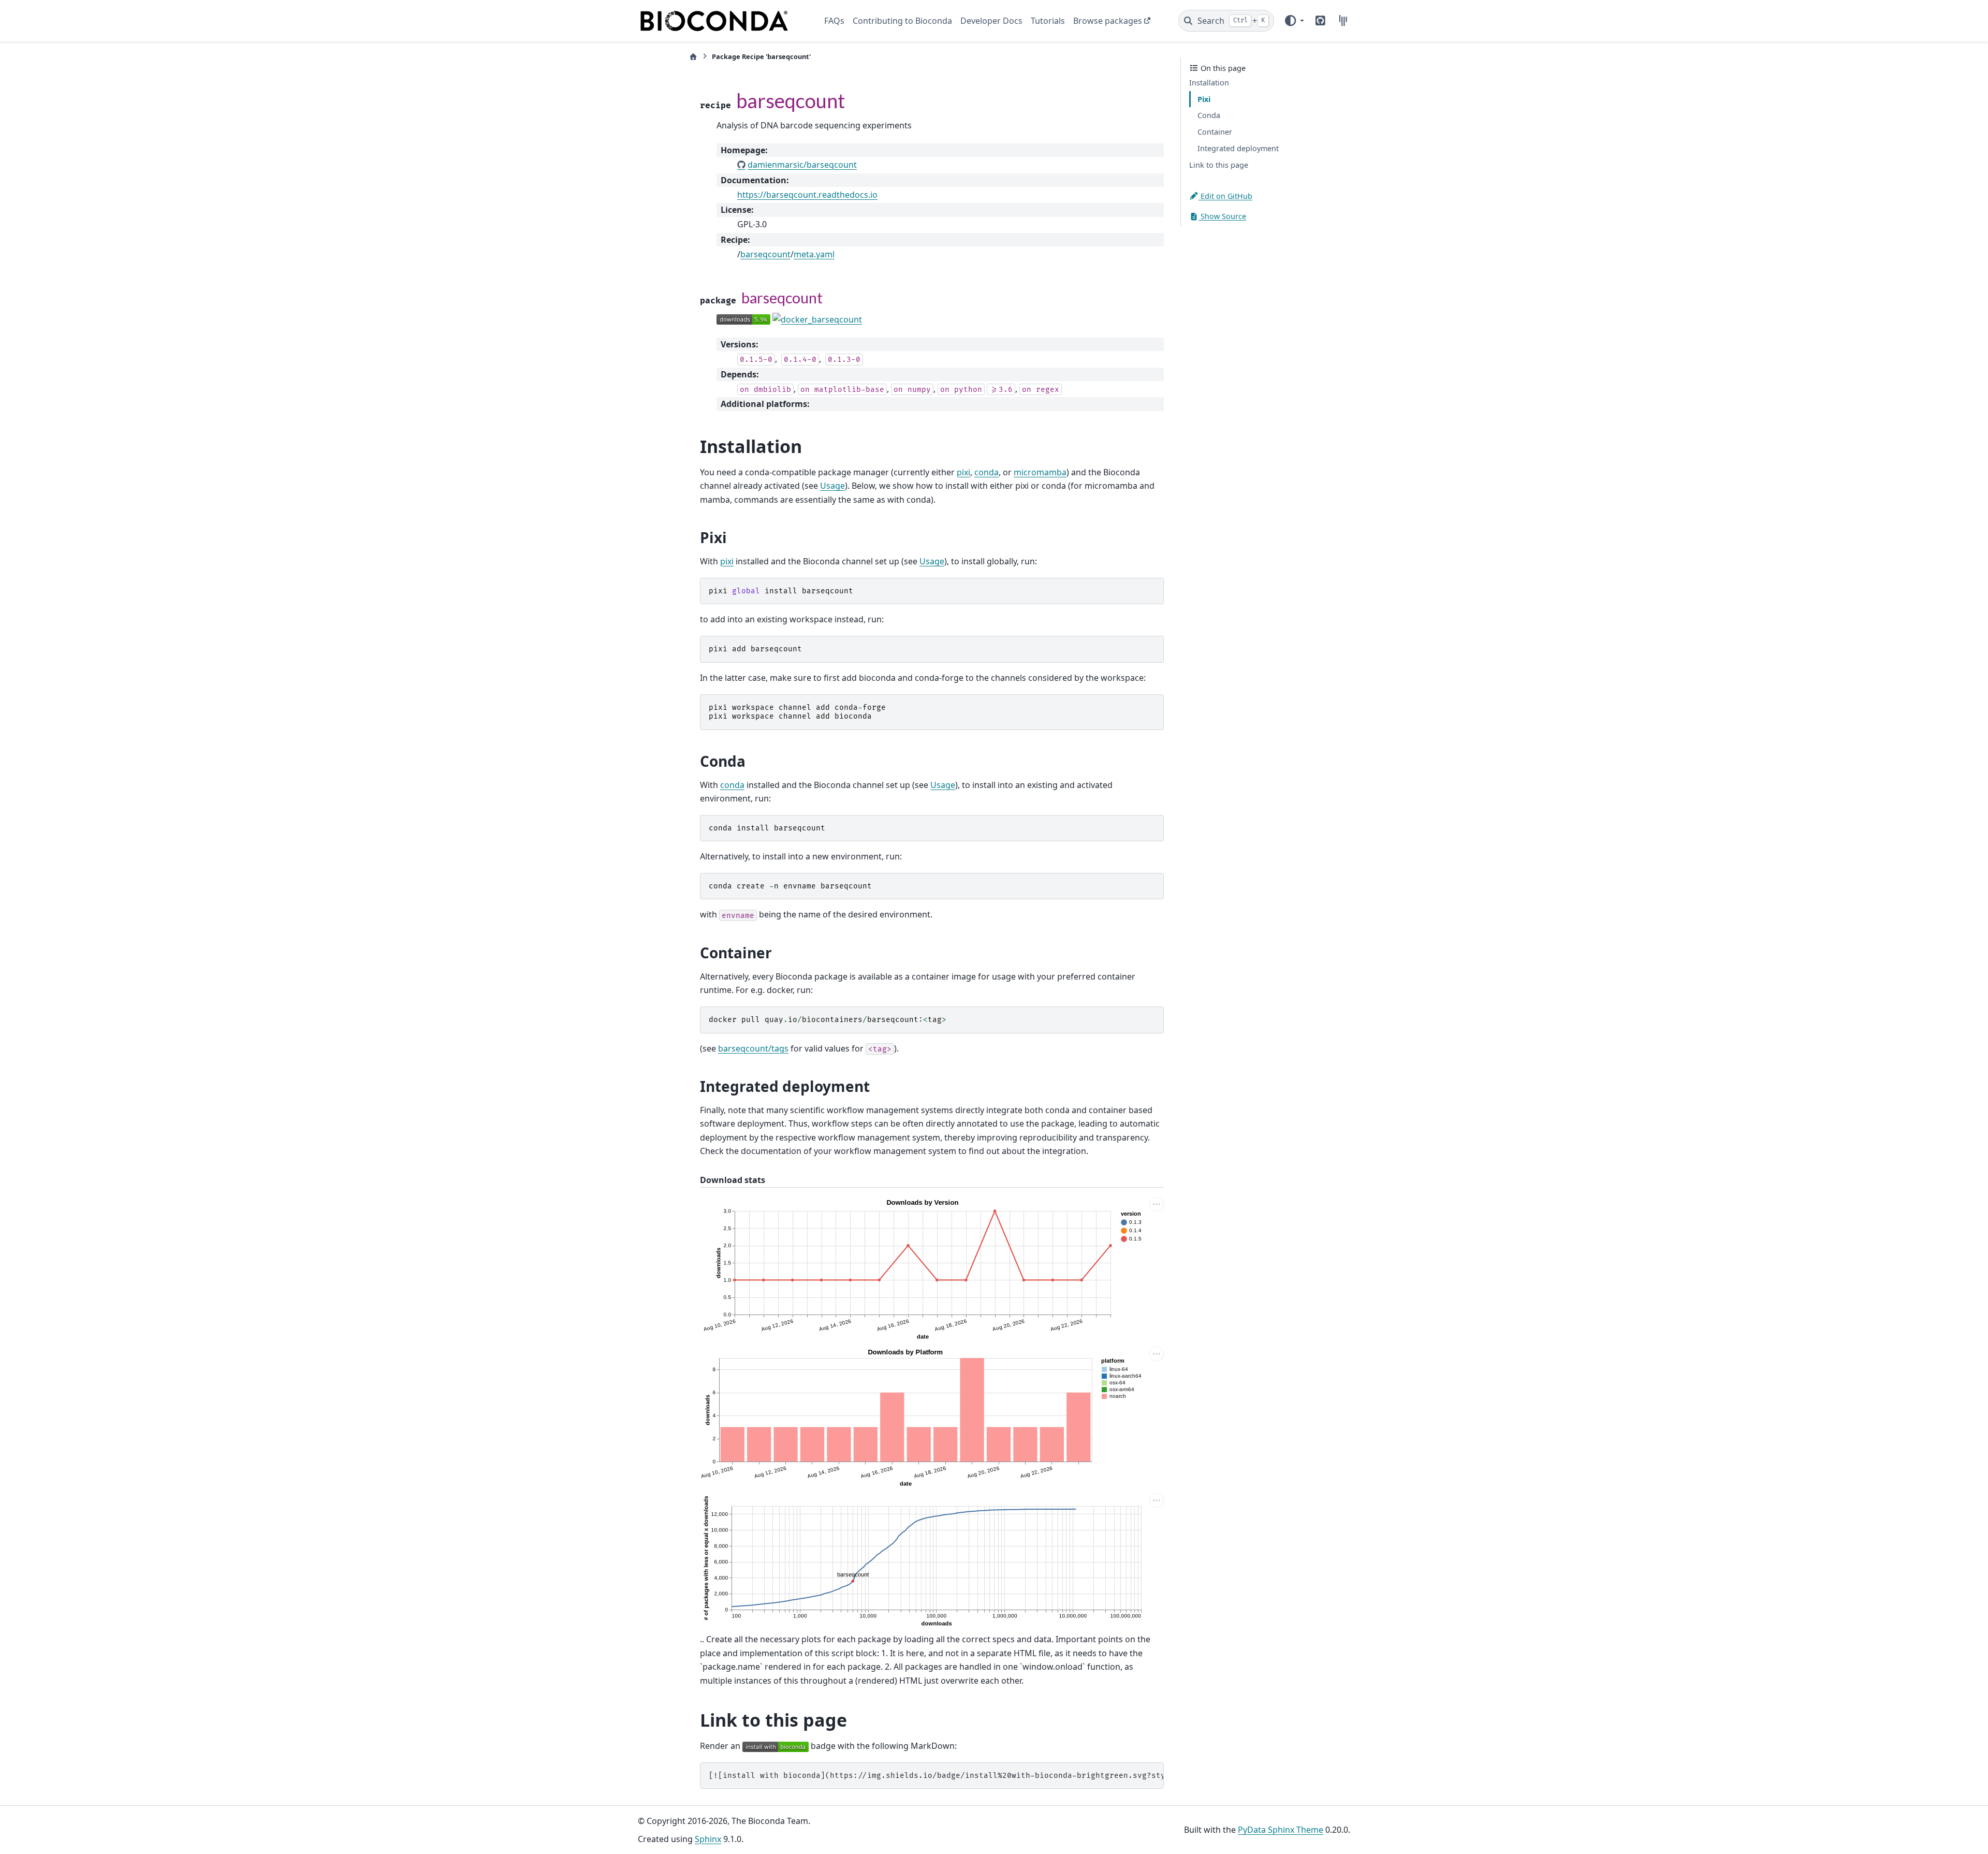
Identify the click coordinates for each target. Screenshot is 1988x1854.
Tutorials (1048, 21)
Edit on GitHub (1225, 195)
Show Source (1222, 216)
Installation (1209, 83)
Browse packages (1108, 21)
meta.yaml (814, 254)
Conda (1209, 115)
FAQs (834, 21)
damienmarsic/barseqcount (802, 165)
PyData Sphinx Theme (1281, 1830)
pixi (963, 472)
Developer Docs (991, 21)
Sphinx (708, 1839)
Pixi (1204, 99)
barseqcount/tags (753, 1048)
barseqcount (765, 254)
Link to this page (1219, 165)
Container (1215, 132)
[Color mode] (1294, 21)
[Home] (693, 57)
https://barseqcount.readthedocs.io (807, 195)
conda (986, 472)
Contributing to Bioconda (902, 21)
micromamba (1040, 472)
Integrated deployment (1238, 148)
